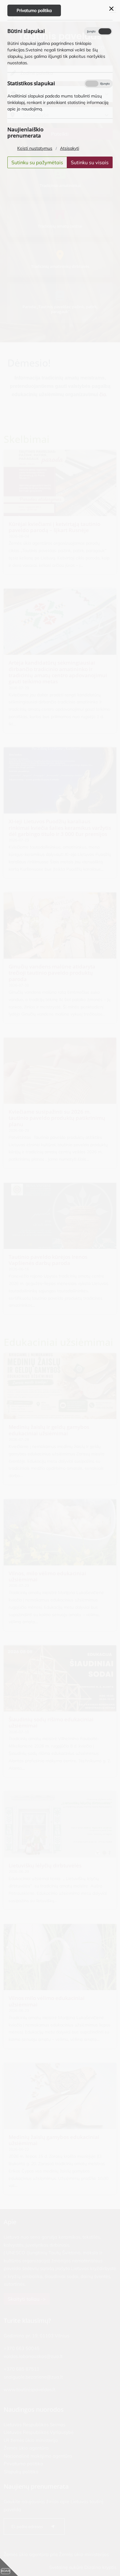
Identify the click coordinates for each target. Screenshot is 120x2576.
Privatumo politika (34, 10)
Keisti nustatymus (35, 148)
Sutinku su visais (90, 162)
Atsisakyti (70, 148)
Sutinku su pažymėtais (37, 162)
